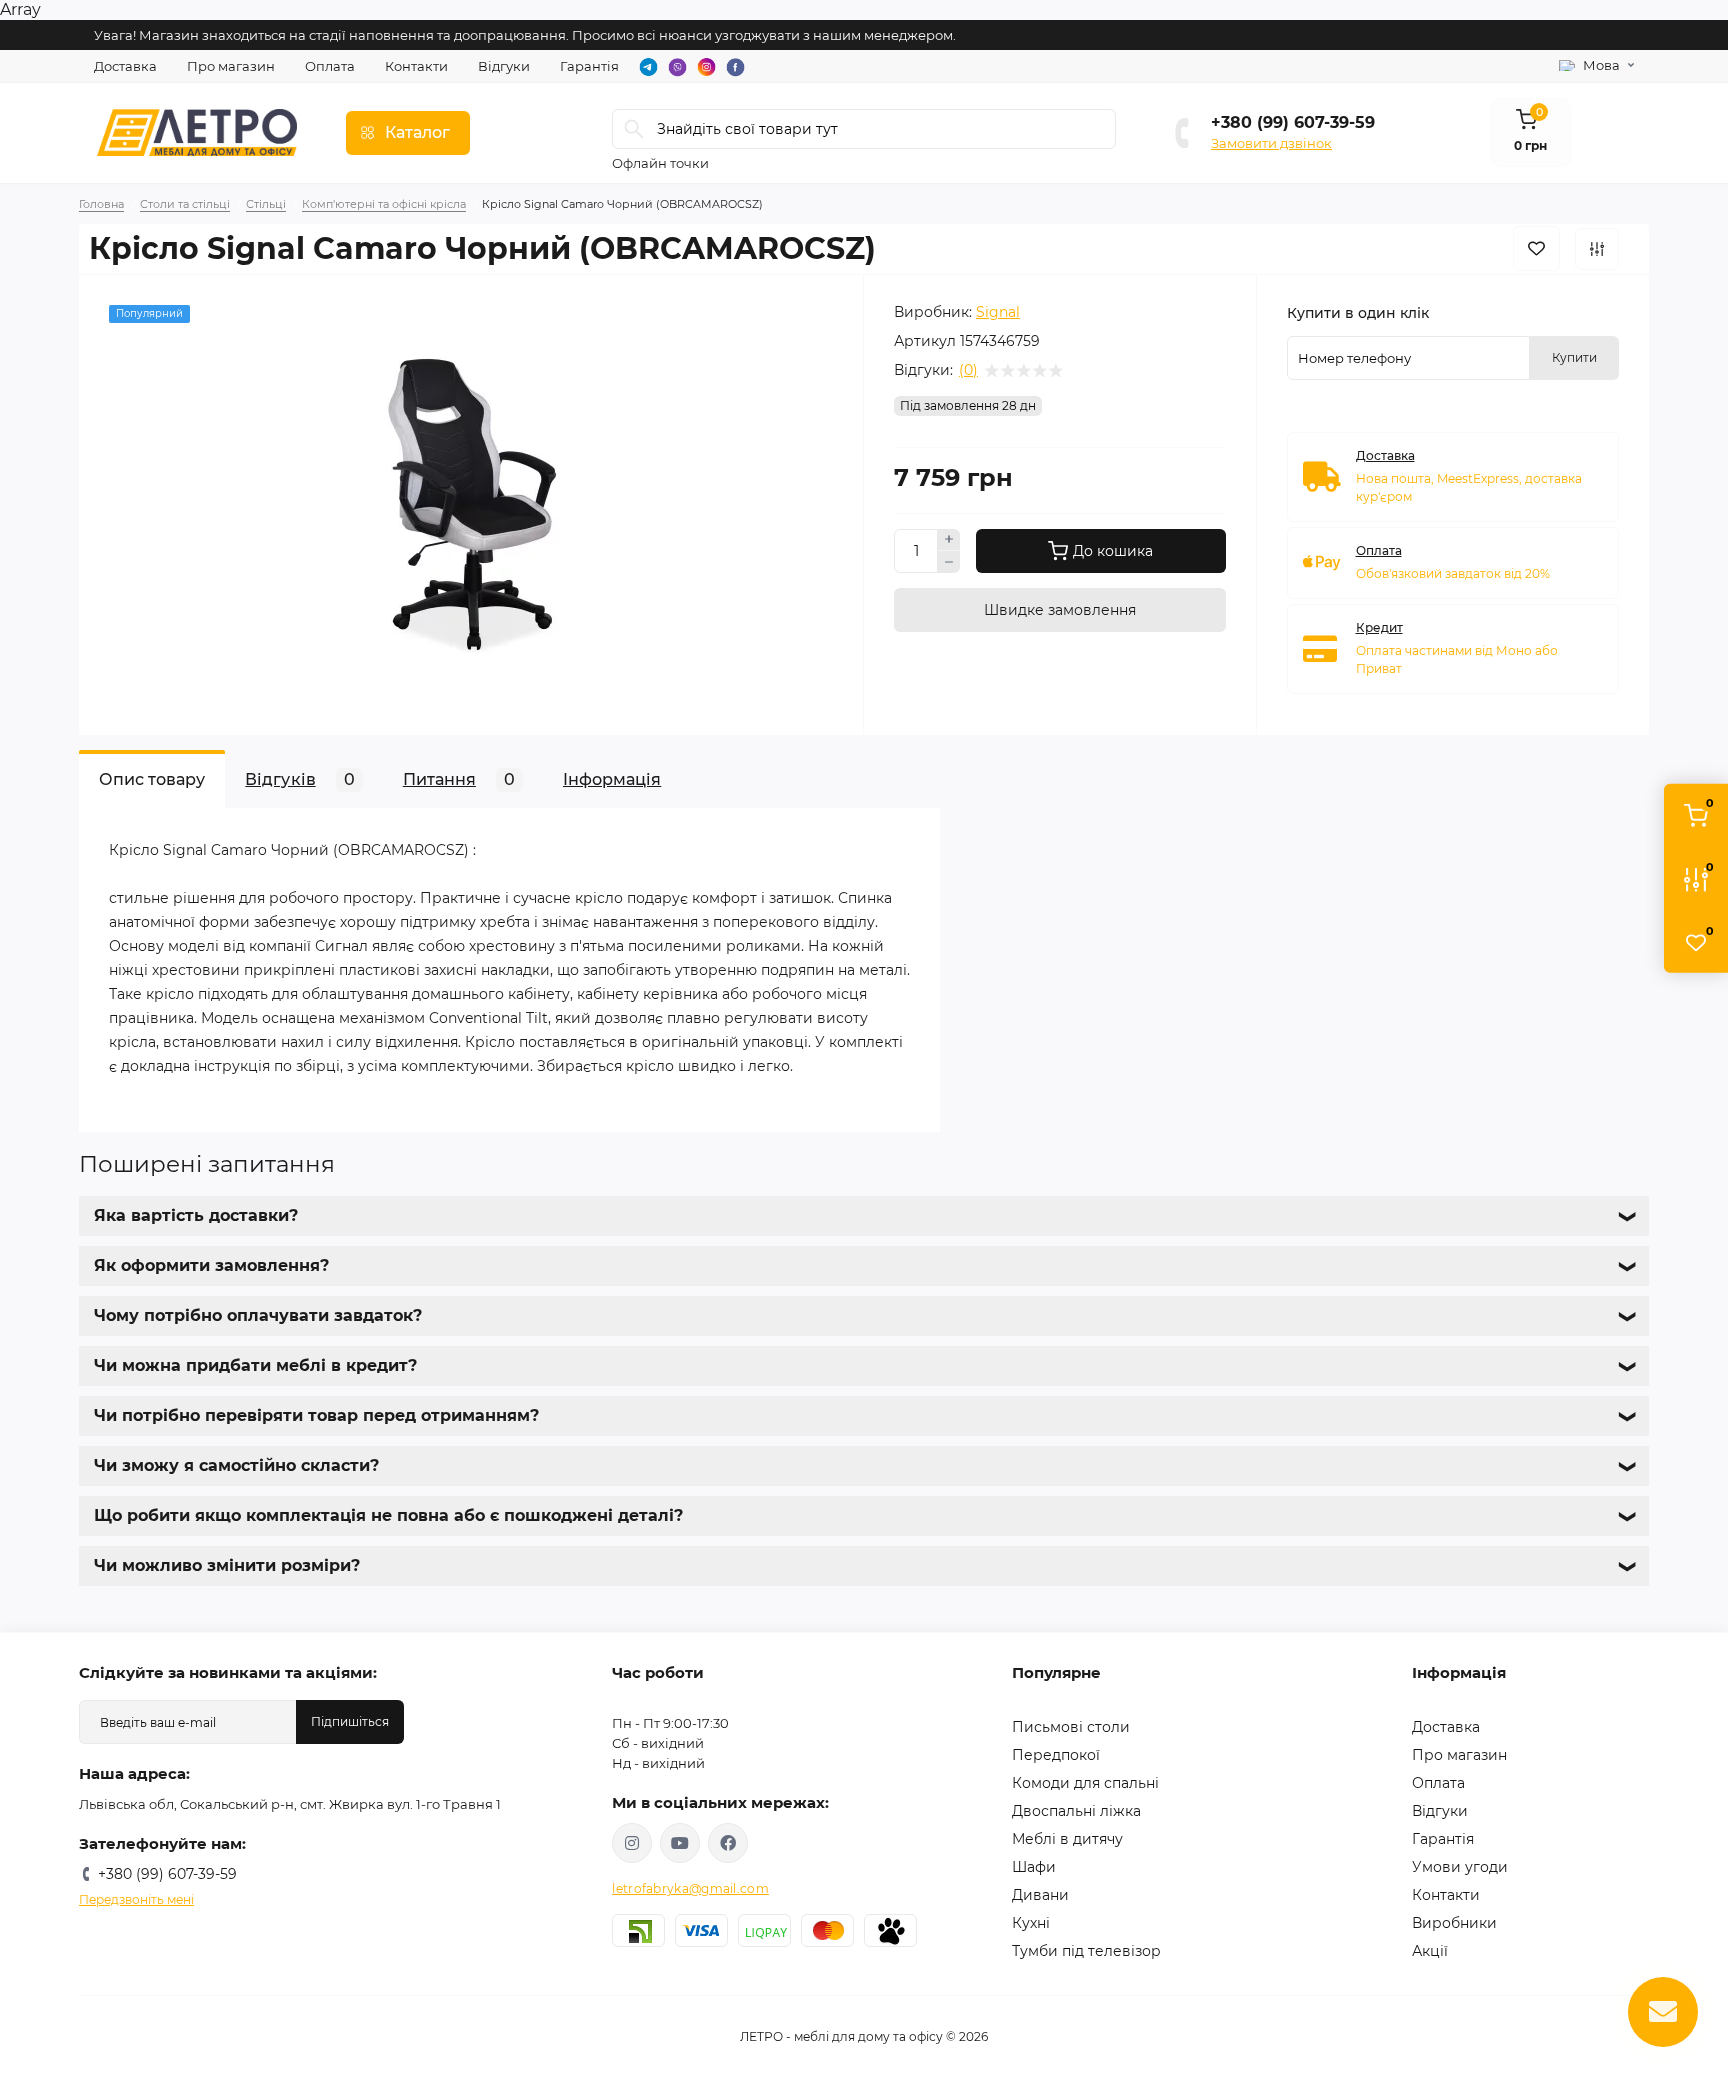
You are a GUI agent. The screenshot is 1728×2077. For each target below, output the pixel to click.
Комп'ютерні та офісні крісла (384, 204)
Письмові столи (1071, 1727)
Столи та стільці (185, 204)
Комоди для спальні (1085, 1783)
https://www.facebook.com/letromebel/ (728, 1843)
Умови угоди (1460, 1867)
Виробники (1454, 1923)
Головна (101, 204)
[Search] (634, 129)
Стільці (266, 204)
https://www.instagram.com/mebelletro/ (632, 1843)
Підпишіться (350, 1721)
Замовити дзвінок (1271, 143)
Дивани (1040, 1895)
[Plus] (949, 540)
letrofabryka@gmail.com (690, 1888)
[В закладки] (1536, 248)
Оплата (330, 66)
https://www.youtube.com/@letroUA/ (680, 1843)
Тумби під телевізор (1086, 1951)
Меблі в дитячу (1067, 1839)
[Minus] (949, 562)
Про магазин (231, 66)
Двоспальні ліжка (1076, 1811)
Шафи (1034, 1867)
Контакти (416, 66)
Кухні (1031, 1923)
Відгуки (504, 66)
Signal (998, 312)
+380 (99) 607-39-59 (1293, 122)
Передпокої (1056, 1755)
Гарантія (589, 66)
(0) (968, 370)
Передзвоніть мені (136, 1899)
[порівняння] (1597, 249)
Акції (1430, 1951)
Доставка (125, 66)
